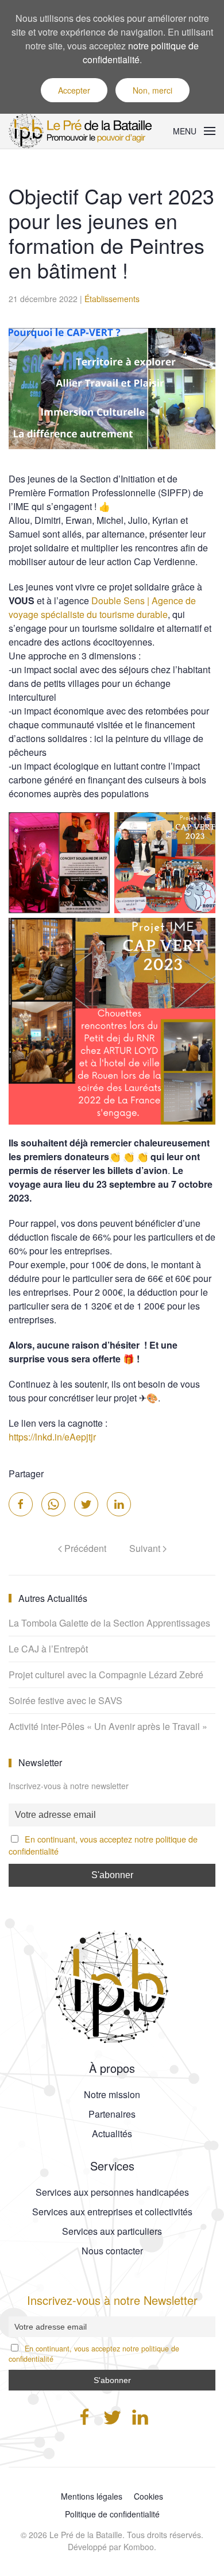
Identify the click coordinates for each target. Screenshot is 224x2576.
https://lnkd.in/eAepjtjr (52, 1437)
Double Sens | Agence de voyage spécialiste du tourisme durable (102, 607)
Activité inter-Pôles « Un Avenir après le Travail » (108, 1726)
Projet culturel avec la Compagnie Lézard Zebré (106, 1675)
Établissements (112, 299)
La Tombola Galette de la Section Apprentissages (109, 1623)
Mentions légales (92, 2496)
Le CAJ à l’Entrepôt (48, 1649)
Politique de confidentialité (112, 2514)
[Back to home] (83, 131)
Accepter (74, 90)
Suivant (146, 1548)
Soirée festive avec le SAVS (65, 1700)
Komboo (139, 2547)
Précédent (84, 1548)
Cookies (148, 2496)
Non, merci (152, 90)
